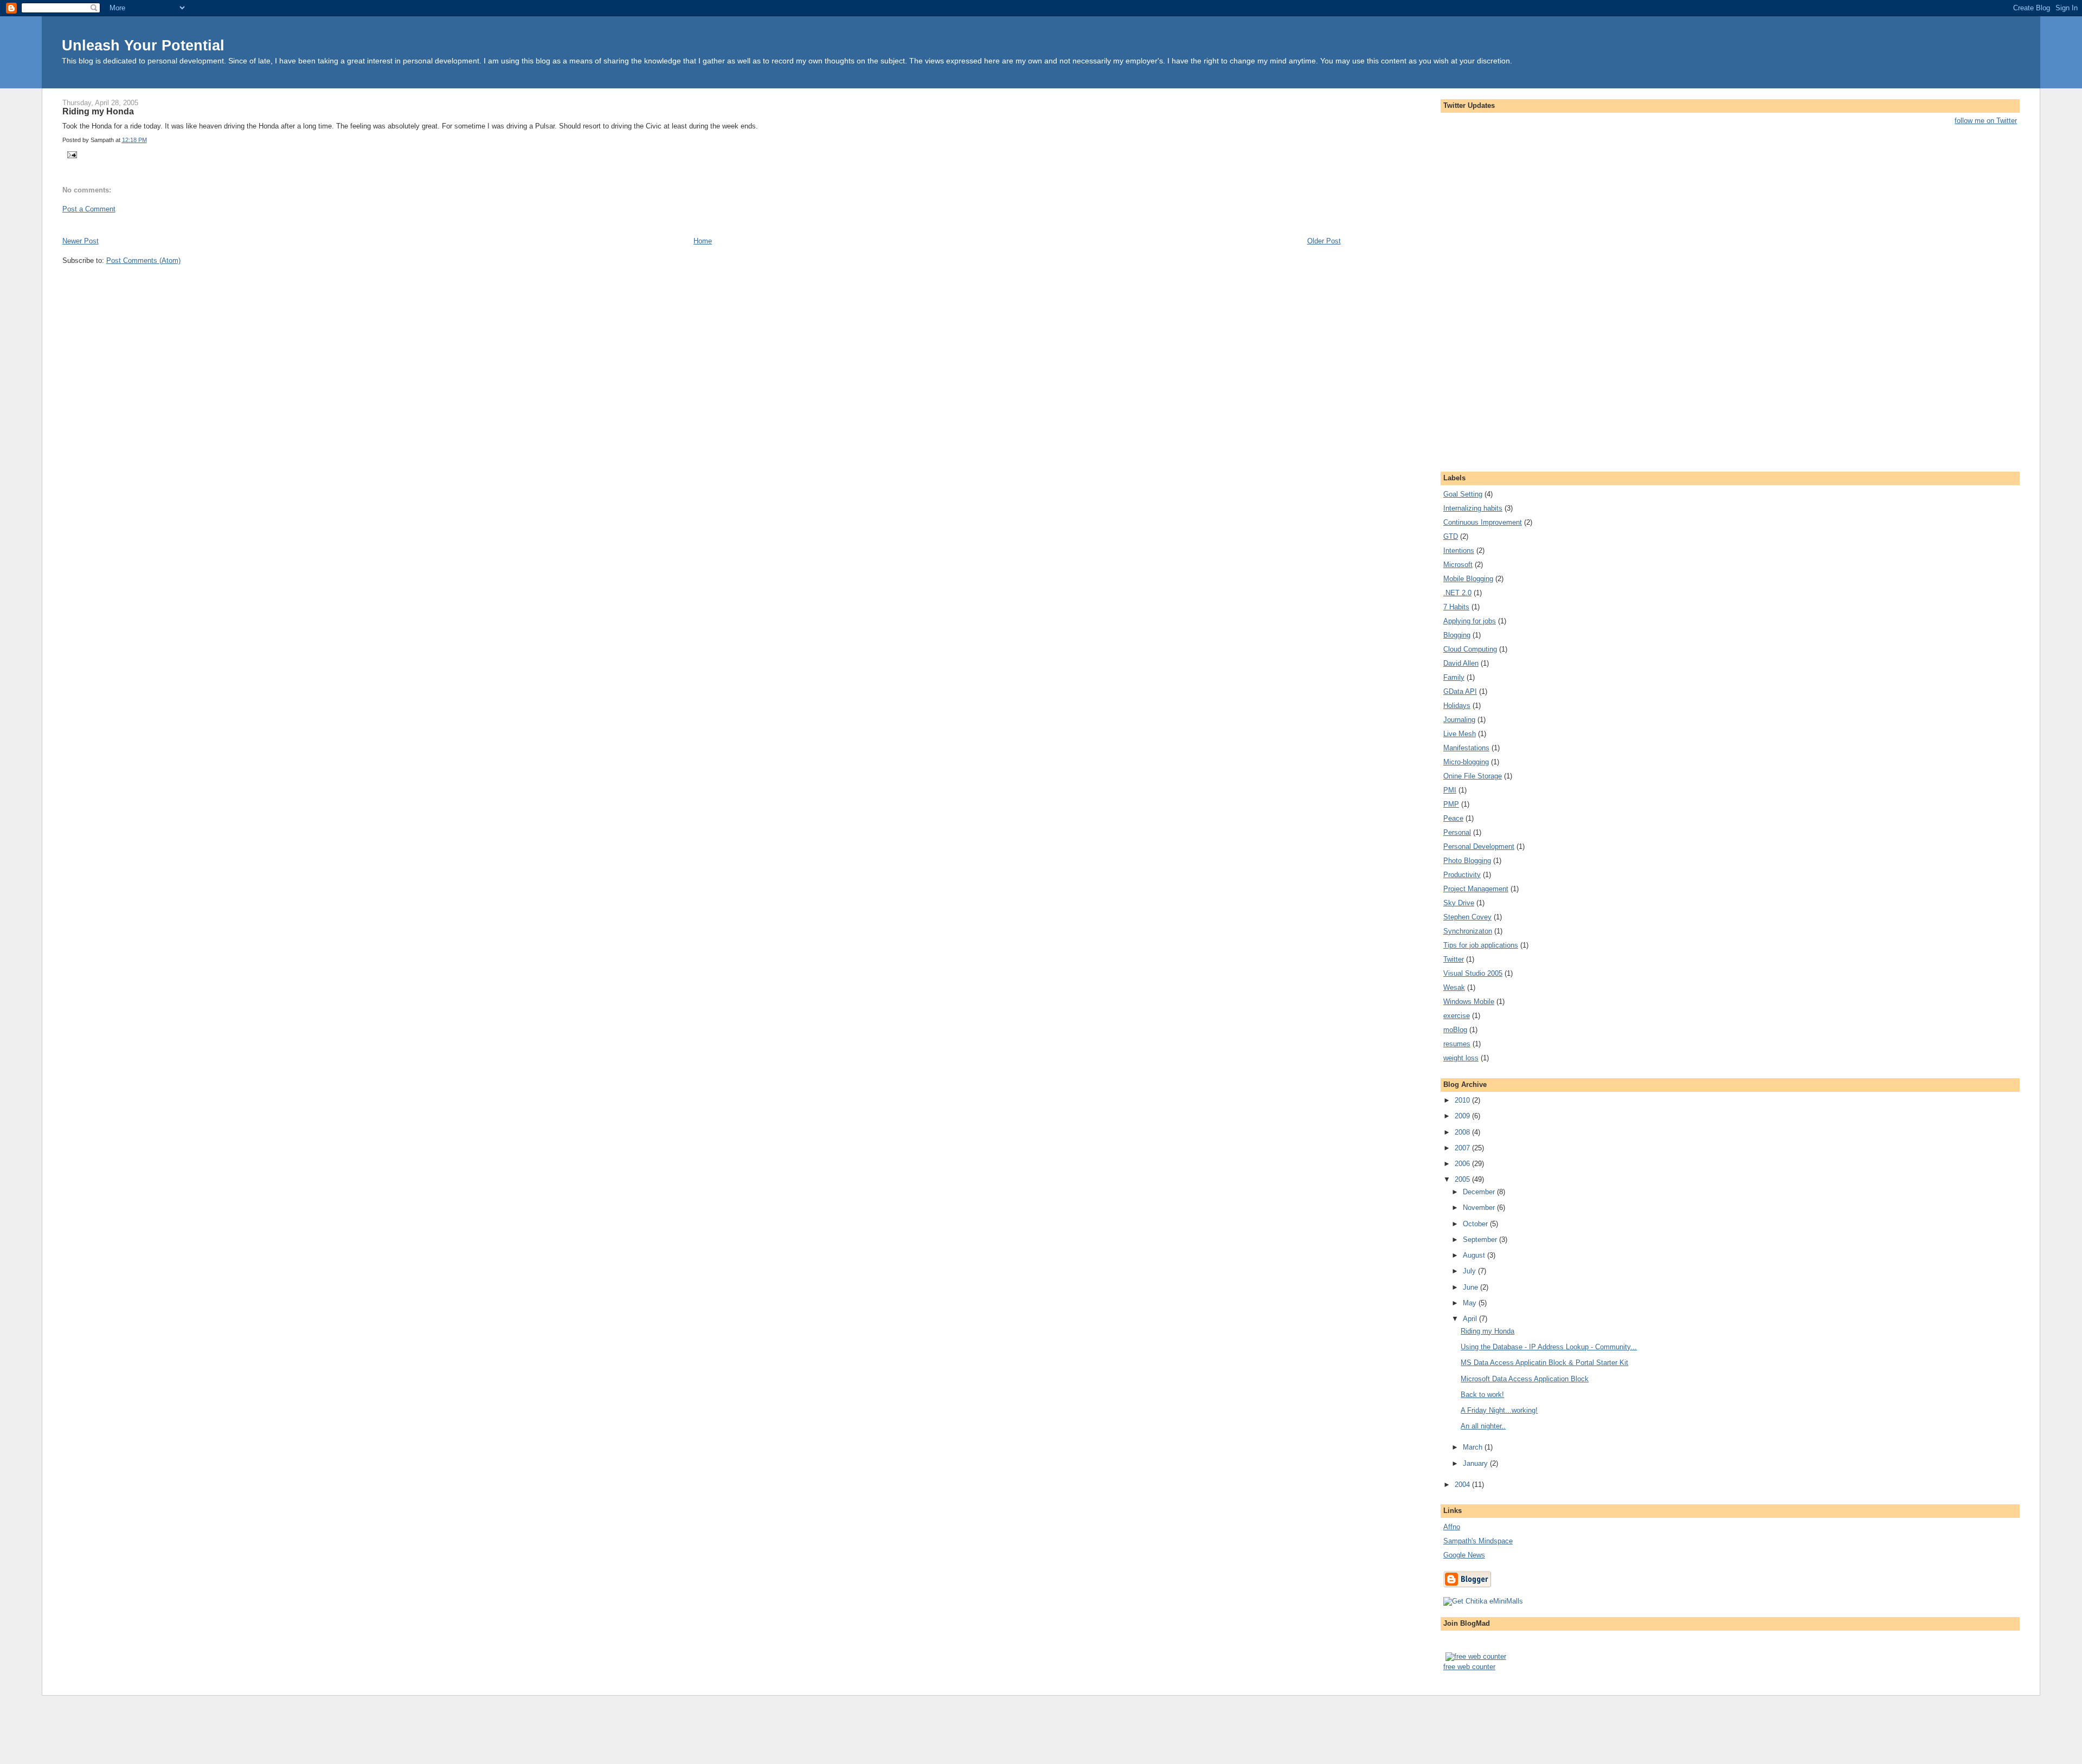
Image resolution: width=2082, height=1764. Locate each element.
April (1471, 1319)
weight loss (1461, 1058)
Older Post (1324, 241)
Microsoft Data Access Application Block (1525, 1379)
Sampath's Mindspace (1478, 1541)
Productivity (1462, 875)
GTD (1451, 536)
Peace (1453, 818)
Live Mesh (1460, 734)
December (1480, 1192)
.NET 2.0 (1457, 593)
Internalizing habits (1473, 508)
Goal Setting (1463, 494)
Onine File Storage (1473, 776)
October (1476, 1224)
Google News (1464, 1555)
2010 (1463, 1100)
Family (1454, 677)
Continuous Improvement (1483, 522)
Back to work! (1482, 1395)
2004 (1463, 1485)
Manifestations (1466, 748)
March (1474, 1447)
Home (703, 241)
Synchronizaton (1468, 931)
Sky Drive (1459, 903)
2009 (1463, 1116)
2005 (1463, 1179)
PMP (1451, 804)
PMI (1450, 790)
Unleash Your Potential (143, 45)
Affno (1452, 1527)
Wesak (1454, 987)
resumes (1457, 1044)
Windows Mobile (1469, 1002)
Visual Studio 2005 (1473, 973)
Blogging (1457, 635)
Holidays (1457, 706)
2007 (1463, 1148)
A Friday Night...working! (1499, 1410)
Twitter (1454, 959)
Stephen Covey (1467, 917)
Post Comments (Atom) (143, 260)
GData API (1460, 691)
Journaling (1459, 720)
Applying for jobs (1470, 621)
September (1481, 1240)
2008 (1463, 1132)
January (1476, 1463)
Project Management (1476, 889)
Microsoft (1458, 565)
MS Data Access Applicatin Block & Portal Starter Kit (1544, 1363)
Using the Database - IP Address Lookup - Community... (1549, 1347)
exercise (1457, 1016)
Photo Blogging (1467, 861)
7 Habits (1456, 607)
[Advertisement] (189, 224)
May (1471, 1303)
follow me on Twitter (1986, 121)
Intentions (1459, 551)
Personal (1457, 832)
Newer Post (81, 241)
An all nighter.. (1483, 1426)
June (1471, 1287)
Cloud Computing (1470, 649)
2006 (1463, 1164)
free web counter (1469, 1667)
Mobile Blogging (1468, 579)
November (1480, 1208)
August (1475, 1255)
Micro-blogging (1466, 762)
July (1470, 1271)
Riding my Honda (98, 111)
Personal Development (1479, 846)
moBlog (1455, 1030)
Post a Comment (89, 209)
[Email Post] (71, 154)
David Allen (1461, 663)
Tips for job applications (1481, 945)
